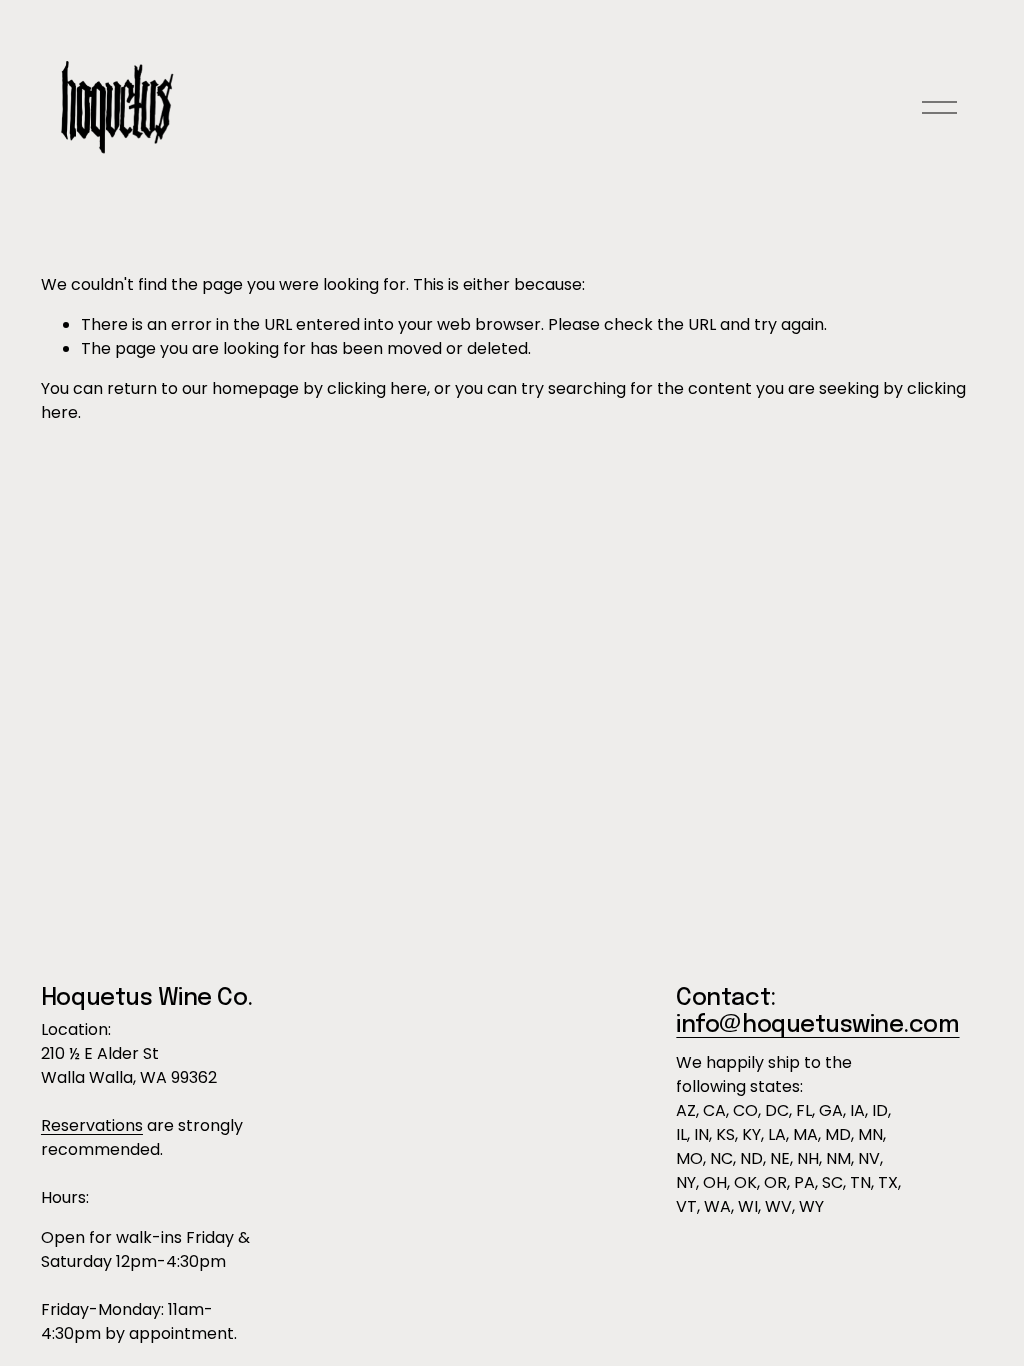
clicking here (377, 388)
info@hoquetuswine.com (817, 1025)
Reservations (92, 1125)
